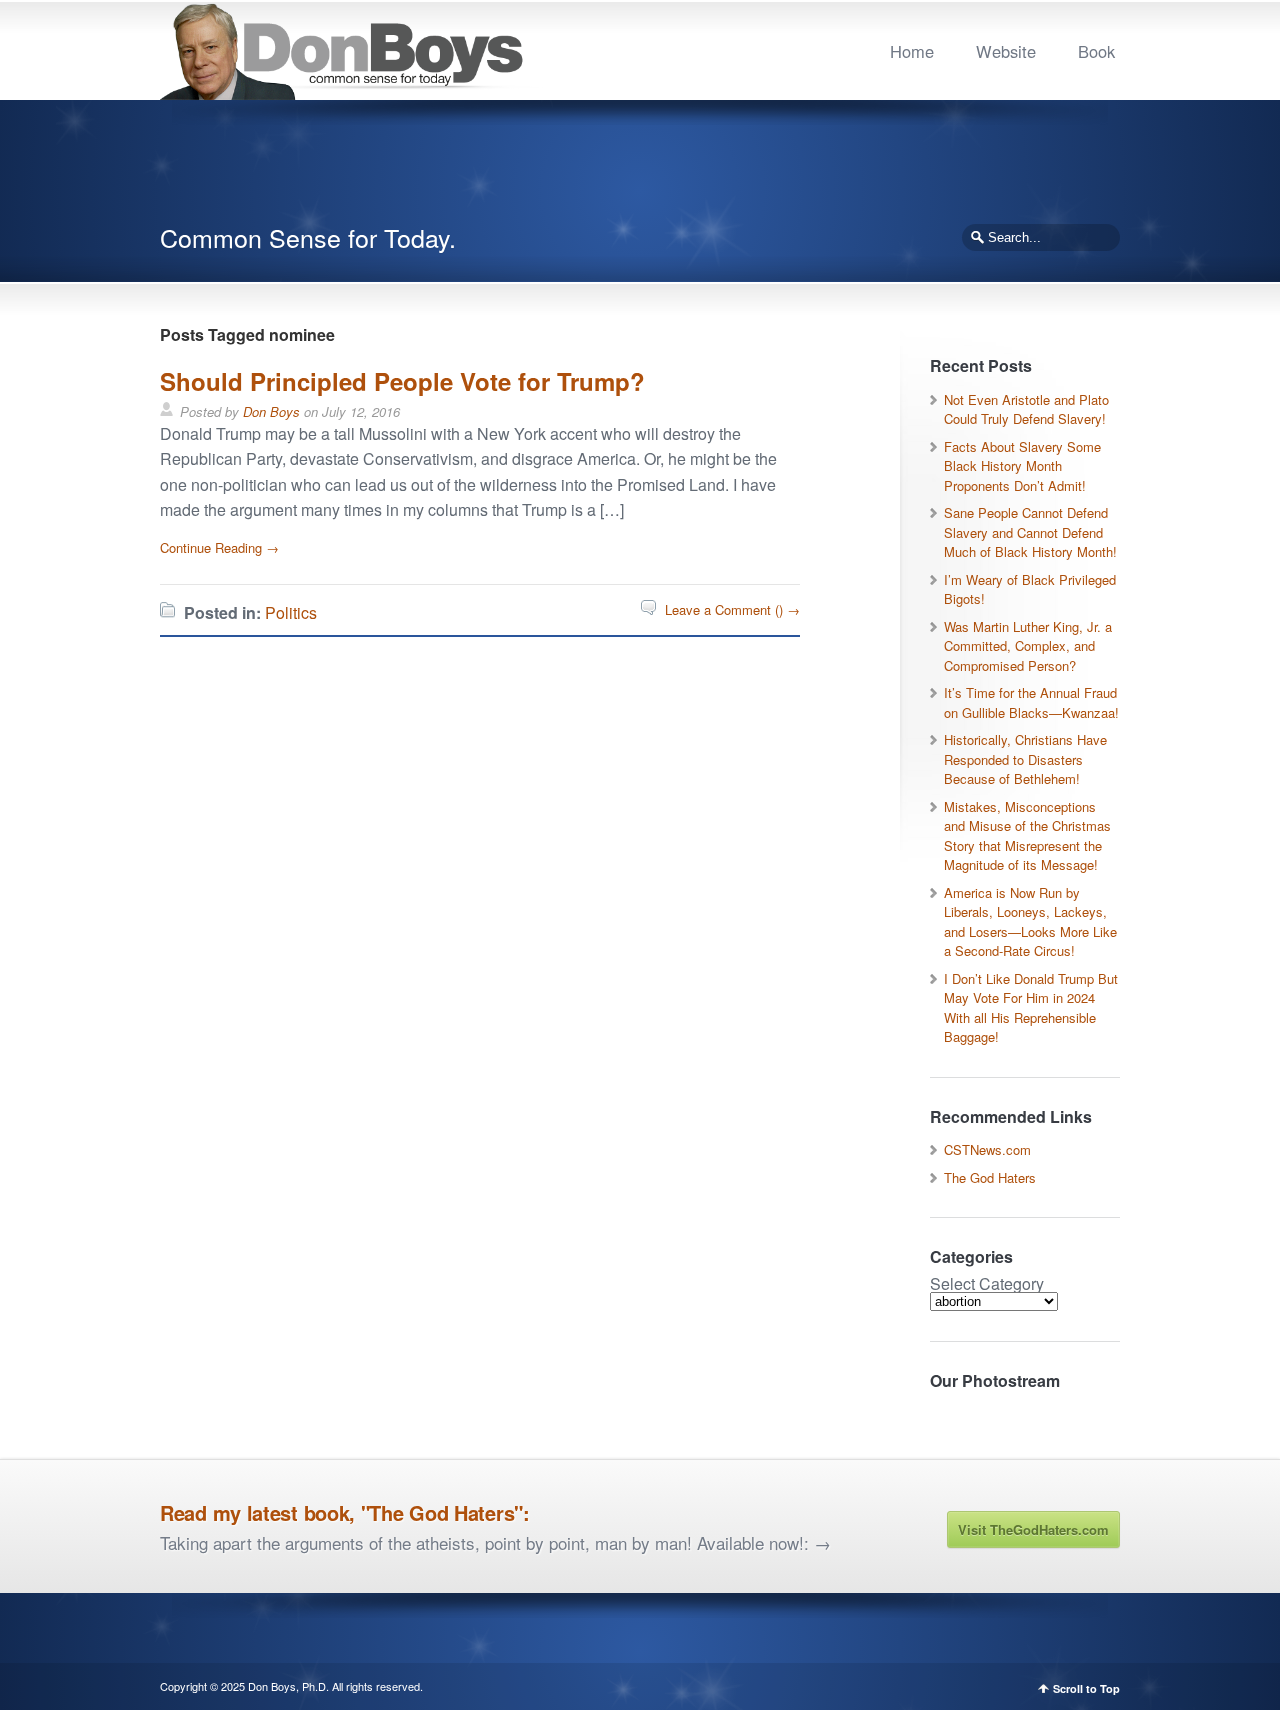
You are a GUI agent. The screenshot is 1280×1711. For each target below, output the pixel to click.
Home (912, 51)
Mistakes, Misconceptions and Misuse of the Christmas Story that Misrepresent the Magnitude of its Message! (1027, 836)
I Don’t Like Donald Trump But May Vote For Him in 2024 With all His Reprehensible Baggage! (1031, 1008)
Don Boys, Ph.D (287, 1686)
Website (1006, 51)
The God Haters (990, 1177)
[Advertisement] (640, 170)
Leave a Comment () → (732, 609)
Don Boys (271, 411)
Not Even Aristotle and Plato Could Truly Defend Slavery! (1026, 409)
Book (1096, 51)
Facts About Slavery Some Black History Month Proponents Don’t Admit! (1022, 466)
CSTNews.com (987, 1149)
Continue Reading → (219, 547)
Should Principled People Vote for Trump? (402, 381)
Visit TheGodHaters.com (1033, 1529)
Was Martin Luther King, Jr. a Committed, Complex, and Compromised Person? (1028, 646)
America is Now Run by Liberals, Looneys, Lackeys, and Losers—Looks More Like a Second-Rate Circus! (1030, 922)
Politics (291, 612)
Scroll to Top (1086, 1688)
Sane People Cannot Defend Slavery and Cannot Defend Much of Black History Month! (1030, 532)
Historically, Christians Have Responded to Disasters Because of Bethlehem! (1025, 759)
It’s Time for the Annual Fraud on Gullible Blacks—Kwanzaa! (1031, 702)
